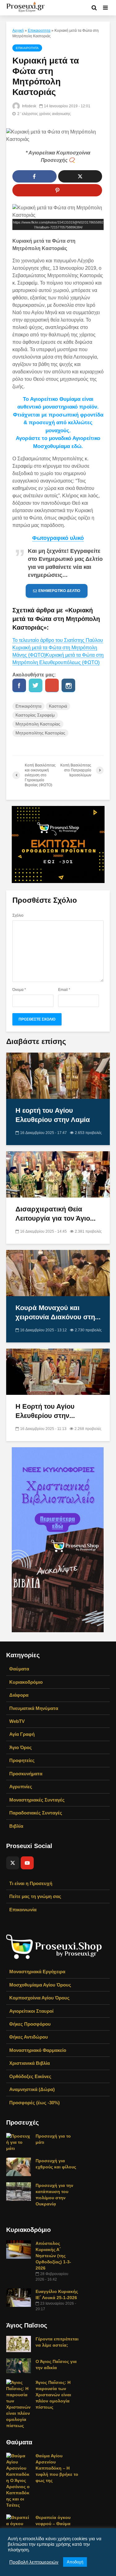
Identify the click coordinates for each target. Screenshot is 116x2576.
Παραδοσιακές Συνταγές (36, 1813)
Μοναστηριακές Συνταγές (37, 1800)
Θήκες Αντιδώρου (29, 2037)
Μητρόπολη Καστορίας (38, 724)
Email (64, 990)
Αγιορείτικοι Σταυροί (31, 2011)
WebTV (17, 1721)
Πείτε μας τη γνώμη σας (35, 1896)
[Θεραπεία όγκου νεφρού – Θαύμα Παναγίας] (19, 2523)
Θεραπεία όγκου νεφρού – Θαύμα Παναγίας (53, 2524)
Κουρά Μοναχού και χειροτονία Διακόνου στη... (58, 1312)
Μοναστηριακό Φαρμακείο (38, 2050)
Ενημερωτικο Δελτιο (59, 591)
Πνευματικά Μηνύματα (34, 1708)
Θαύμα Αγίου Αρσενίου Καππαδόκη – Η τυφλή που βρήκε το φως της (57, 2468)
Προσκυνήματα (26, 1774)
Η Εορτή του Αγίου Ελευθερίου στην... (45, 1411)
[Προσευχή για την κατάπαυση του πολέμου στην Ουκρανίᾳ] (19, 2191)
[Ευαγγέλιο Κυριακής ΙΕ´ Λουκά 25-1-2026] (19, 2297)
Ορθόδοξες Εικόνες (30, 2076)
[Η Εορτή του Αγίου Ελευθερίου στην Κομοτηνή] (58, 1372)
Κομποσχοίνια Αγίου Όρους (39, 1998)
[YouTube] (27, 1863)
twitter (36, 685)
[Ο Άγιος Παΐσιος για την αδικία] (19, 2365)
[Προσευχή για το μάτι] (19, 2142)
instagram (68, 685)
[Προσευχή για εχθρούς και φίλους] (19, 2167)
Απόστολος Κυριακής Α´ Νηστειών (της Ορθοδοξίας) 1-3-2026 (53, 2256)
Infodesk (29, 106)
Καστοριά (58, 706)
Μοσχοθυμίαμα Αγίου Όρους (40, 1985)
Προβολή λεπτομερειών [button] (34, 2562)
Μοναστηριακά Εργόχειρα (37, 1972)
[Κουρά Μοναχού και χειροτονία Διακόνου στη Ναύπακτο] (58, 1273)
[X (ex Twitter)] (13, 1863)
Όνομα (19, 990)
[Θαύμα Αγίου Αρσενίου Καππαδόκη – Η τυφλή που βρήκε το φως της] (19, 2480)
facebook (19, 685)
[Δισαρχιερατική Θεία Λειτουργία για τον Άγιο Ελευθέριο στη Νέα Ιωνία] (58, 1174)
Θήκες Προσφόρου (30, 2024)
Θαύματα (19, 1669)
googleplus (52, 685)
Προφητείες (22, 1760)
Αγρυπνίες (21, 1787)
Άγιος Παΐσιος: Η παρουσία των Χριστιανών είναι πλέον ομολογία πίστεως (53, 2395)
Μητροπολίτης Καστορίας (40, 733)
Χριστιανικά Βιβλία (30, 2063)
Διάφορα (19, 1695)
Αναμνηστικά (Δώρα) (32, 2089)
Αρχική (18, 31)
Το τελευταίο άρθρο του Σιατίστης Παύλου (58, 640)
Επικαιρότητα (28, 706)
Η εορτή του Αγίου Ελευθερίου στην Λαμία (53, 1115)
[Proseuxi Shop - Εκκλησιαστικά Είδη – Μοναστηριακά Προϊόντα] (54, 1946)
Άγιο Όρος (21, 1747)
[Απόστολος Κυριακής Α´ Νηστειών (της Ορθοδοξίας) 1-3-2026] (19, 2249)
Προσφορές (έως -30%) (34, 2103)
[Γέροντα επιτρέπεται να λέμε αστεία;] (19, 2344)
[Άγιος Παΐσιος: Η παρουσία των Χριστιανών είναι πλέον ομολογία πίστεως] (19, 2404)
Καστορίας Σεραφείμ (35, 715)
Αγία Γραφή (22, 1734)
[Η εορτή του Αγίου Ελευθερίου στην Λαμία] (58, 1076)
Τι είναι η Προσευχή (31, 1883)
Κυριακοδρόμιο (26, 1682)
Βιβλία (16, 1826)
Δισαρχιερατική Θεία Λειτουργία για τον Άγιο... (56, 1214)
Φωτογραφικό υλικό (58, 538)
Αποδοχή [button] (75, 2562)
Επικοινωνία (23, 1910)
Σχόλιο (18, 915)
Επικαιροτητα (39, 31)
